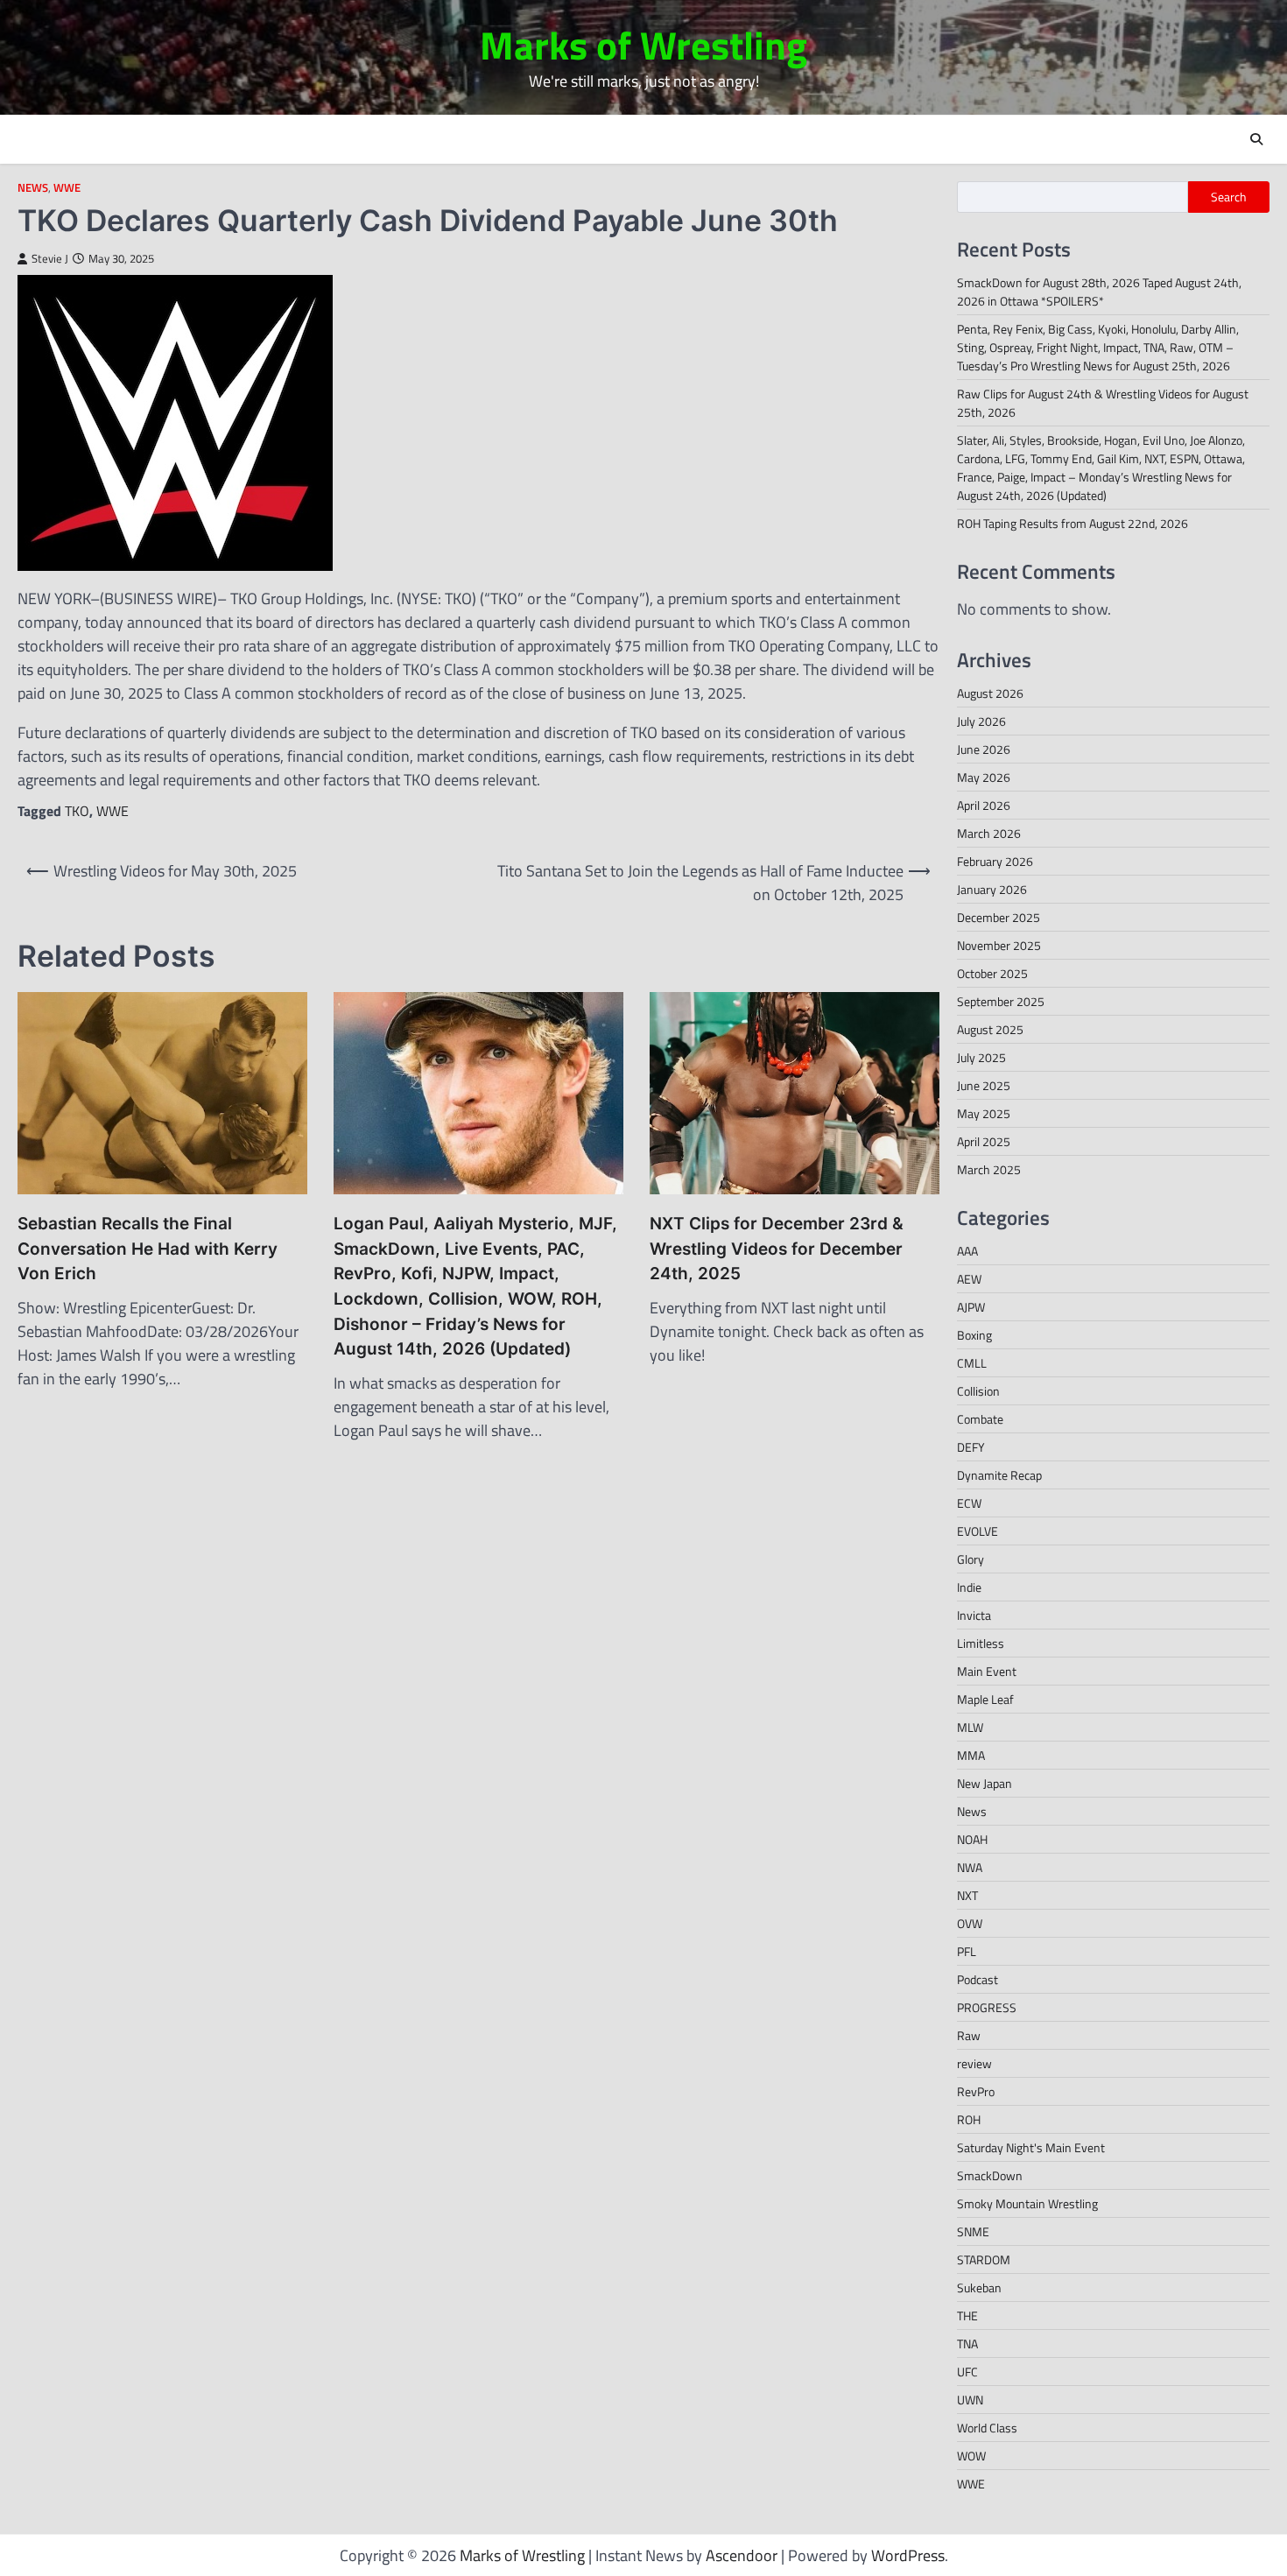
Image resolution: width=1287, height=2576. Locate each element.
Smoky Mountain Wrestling (1027, 2203)
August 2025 (990, 1029)
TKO (77, 811)
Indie (969, 1587)
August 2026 (990, 693)
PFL (967, 1951)
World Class (987, 2428)
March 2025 (989, 1169)
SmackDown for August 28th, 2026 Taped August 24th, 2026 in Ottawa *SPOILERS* (1099, 292)
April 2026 (984, 805)
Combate (980, 1419)
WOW (971, 2456)
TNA (967, 2344)
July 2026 (981, 721)
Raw (969, 2035)
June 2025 (984, 1085)
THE (967, 2316)
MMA (971, 1755)
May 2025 (984, 1113)
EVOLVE (978, 1531)
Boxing (974, 1335)
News (33, 188)
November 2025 (999, 945)
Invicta (974, 1615)
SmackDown (990, 2175)
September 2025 (1001, 1001)
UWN (970, 2400)
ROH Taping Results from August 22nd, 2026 (1072, 523)
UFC (967, 2372)
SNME (973, 2231)
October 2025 (992, 973)
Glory (971, 1559)
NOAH (972, 1839)
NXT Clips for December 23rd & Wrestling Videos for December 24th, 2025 (777, 1249)
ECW (969, 1503)
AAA (967, 1251)
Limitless (981, 1643)
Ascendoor (742, 2555)
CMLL (972, 1363)
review (974, 2063)
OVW (970, 1923)
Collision (978, 1391)
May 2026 (984, 777)
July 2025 (981, 1057)
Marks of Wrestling (643, 45)
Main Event (987, 1671)
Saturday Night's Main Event (1031, 2147)
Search (1229, 197)
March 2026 (989, 833)
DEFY (971, 1447)
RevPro (976, 2091)
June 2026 (984, 749)
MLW (970, 1727)
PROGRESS (987, 2007)
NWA (970, 1867)
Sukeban (979, 2287)
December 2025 (999, 917)
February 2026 (995, 861)
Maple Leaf (985, 1699)
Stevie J (50, 259)
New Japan (985, 1783)
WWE (67, 188)
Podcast (978, 1979)
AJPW (971, 1307)
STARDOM (984, 2259)
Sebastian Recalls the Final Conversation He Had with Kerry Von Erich (148, 1249)
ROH (969, 2119)
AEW (969, 1279)
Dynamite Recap (999, 1475)
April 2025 (984, 1141)
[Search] (1256, 139)
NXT (967, 1895)
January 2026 (992, 889)
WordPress (908, 2555)
